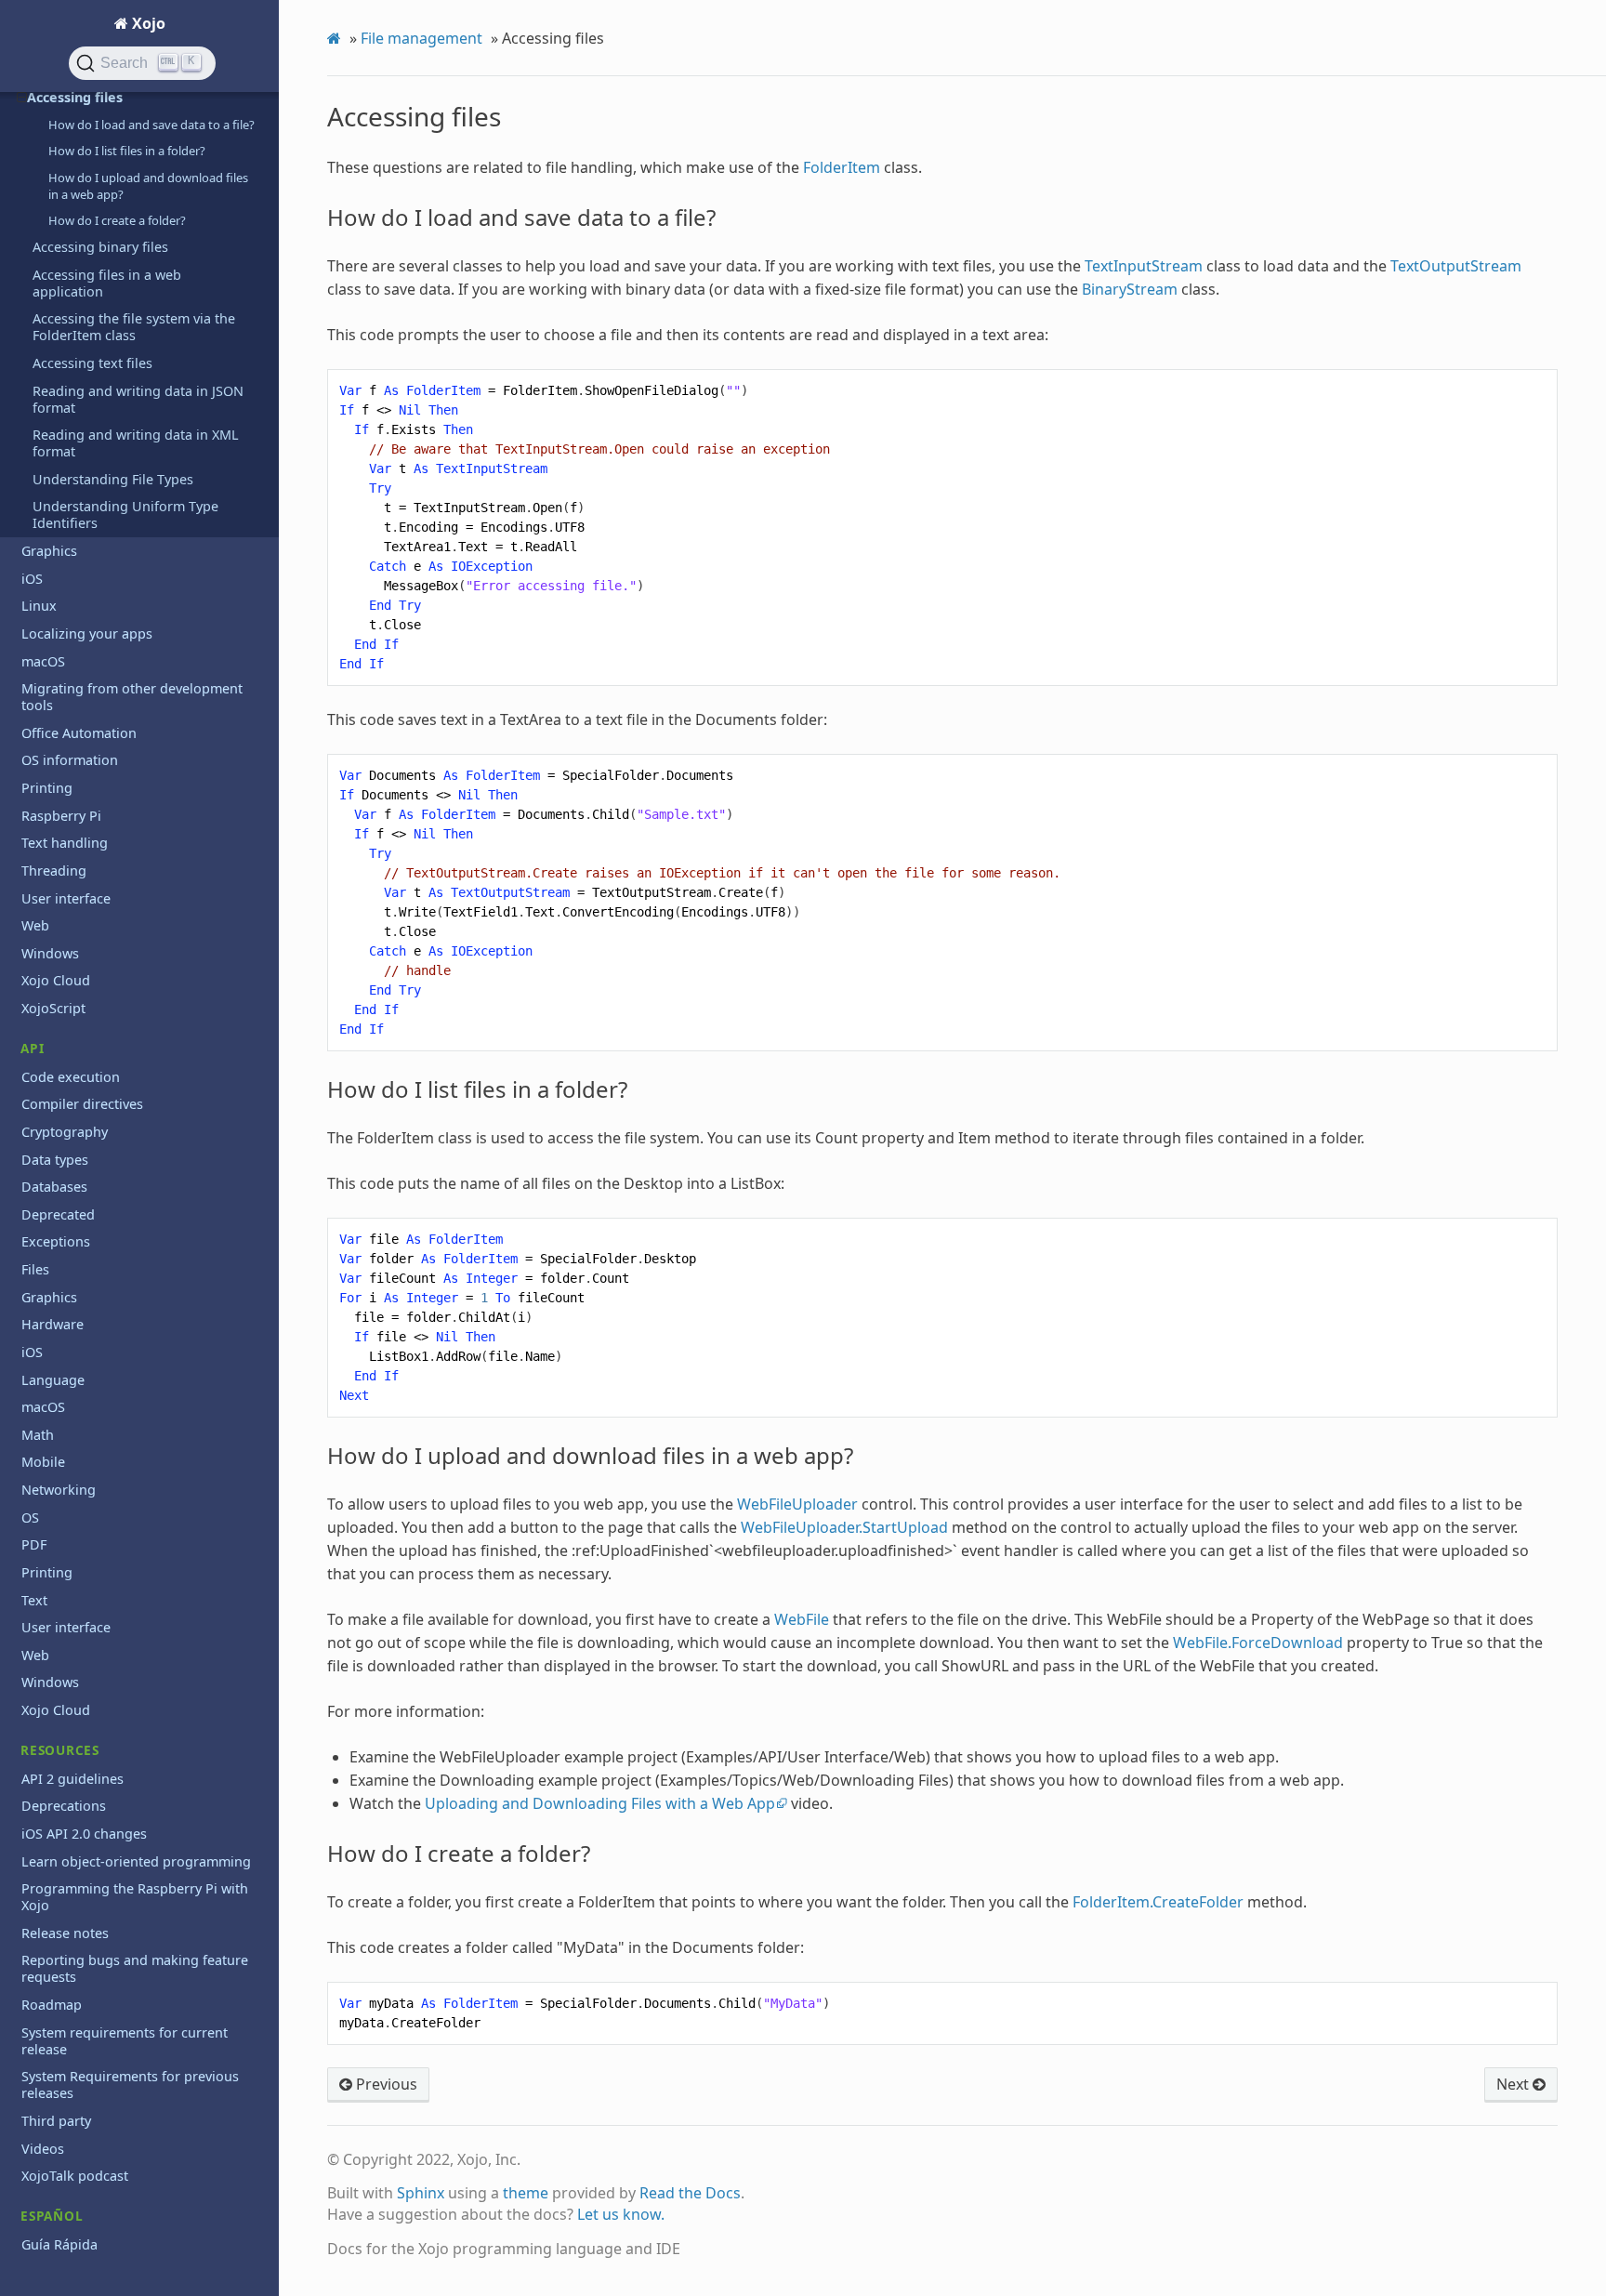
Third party (56, 2121)
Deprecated (58, 1214)
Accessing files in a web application (107, 283)
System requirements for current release (125, 2041)
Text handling (65, 843)
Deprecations (64, 1806)
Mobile (43, 1462)
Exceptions (56, 1241)
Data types (55, 1160)
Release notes (65, 1933)
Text (34, 1600)
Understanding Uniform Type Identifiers (125, 515)
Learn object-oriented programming (136, 1861)
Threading (54, 871)
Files (35, 1269)
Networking (59, 1490)
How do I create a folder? (117, 220)
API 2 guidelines (72, 1779)
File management (421, 38)
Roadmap (52, 2005)
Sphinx (421, 2193)
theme (526, 2193)
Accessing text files (92, 363)
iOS (32, 579)
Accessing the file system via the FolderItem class (134, 327)
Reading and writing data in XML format (136, 443)
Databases (54, 1187)
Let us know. (621, 2214)
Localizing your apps (87, 633)
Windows (50, 953)
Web (35, 925)
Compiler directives (82, 1104)
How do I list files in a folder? (127, 151)
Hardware (53, 1324)
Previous (385, 2084)
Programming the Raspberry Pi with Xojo (135, 1897)
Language (53, 1380)
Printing (47, 788)
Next (1514, 2084)
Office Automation (79, 733)
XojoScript (53, 1008)
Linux (39, 606)
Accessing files (75, 97)
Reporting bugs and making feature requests (135, 1968)
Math (38, 1435)
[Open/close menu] (22, 98)
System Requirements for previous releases (130, 2085)
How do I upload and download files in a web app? (148, 186)
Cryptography (65, 1132)
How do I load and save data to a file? (151, 125)
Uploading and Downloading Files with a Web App (600, 1803)
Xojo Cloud (56, 980)
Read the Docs (690, 2193)
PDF (34, 1544)
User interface (66, 898)
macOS (43, 661)
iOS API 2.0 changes (84, 1834)
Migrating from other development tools (132, 697)
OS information (70, 760)
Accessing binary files (100, 247)
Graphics (49, 551)
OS (30, 1517)
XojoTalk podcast (75, 2176)
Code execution (71, 1077)
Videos (43, 2149)
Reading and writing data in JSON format (138, 399)
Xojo (147, 23)
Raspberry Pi (61, 816)
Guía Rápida (59, 2244)
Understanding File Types (113, 479)
